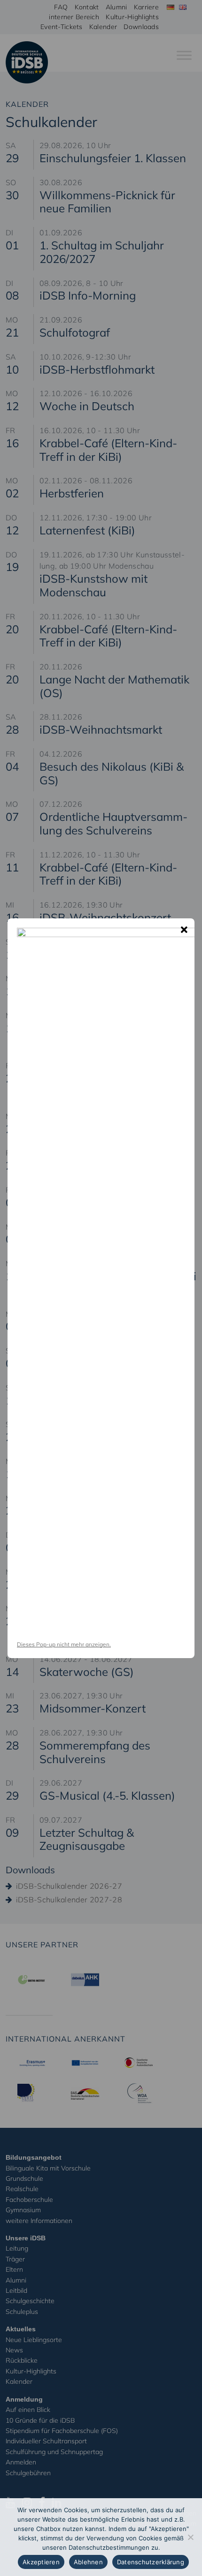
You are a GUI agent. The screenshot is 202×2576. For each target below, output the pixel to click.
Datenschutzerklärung (151, 2562)
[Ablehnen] (190, 2537)
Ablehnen (88, 2562)
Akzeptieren (41, 2562)
